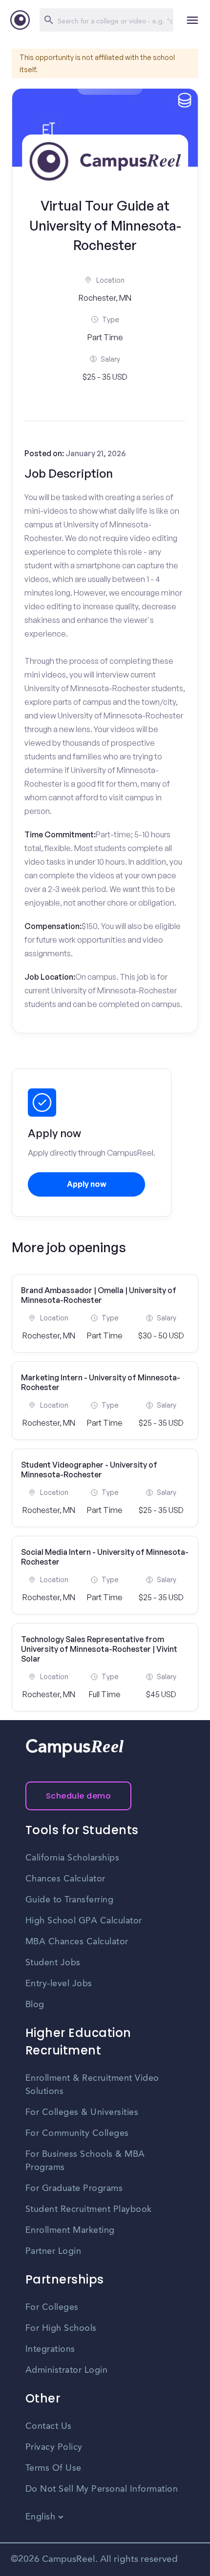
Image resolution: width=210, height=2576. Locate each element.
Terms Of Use (53, 2468)
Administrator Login (67, 2370)
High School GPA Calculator (84, 1921)
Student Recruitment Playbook (89, 2209)
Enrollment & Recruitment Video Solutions (92, 2085)
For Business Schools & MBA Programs (85, 2161)
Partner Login (53, 2251)
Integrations (50, 2349)
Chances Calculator (65, 1879)
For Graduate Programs (74, 2189)
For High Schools (61, 2328)
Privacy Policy (54, 2447)
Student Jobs (53, 1963)
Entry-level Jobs (59, 1984)
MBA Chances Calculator (77, 1942)
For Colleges (52, 2307)
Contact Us (49, 2426)
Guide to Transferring (70, 1900)
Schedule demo (79, 1796)
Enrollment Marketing (70, 2230)
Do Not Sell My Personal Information (102, 2489)
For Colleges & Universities (82, 2112)
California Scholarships (73, 1858)
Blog (35, 2005)
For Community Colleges (77, 2133)
